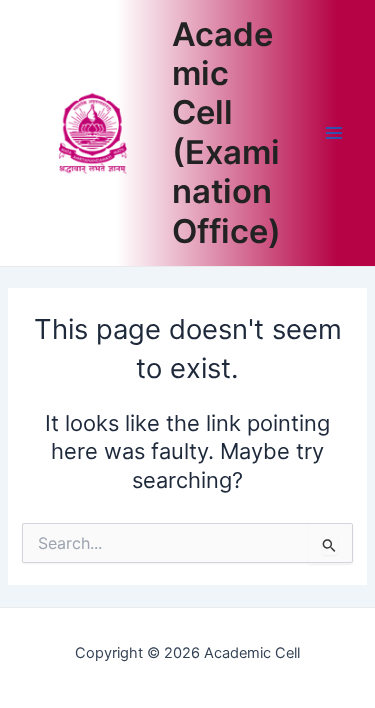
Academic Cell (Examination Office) (226, 132)
